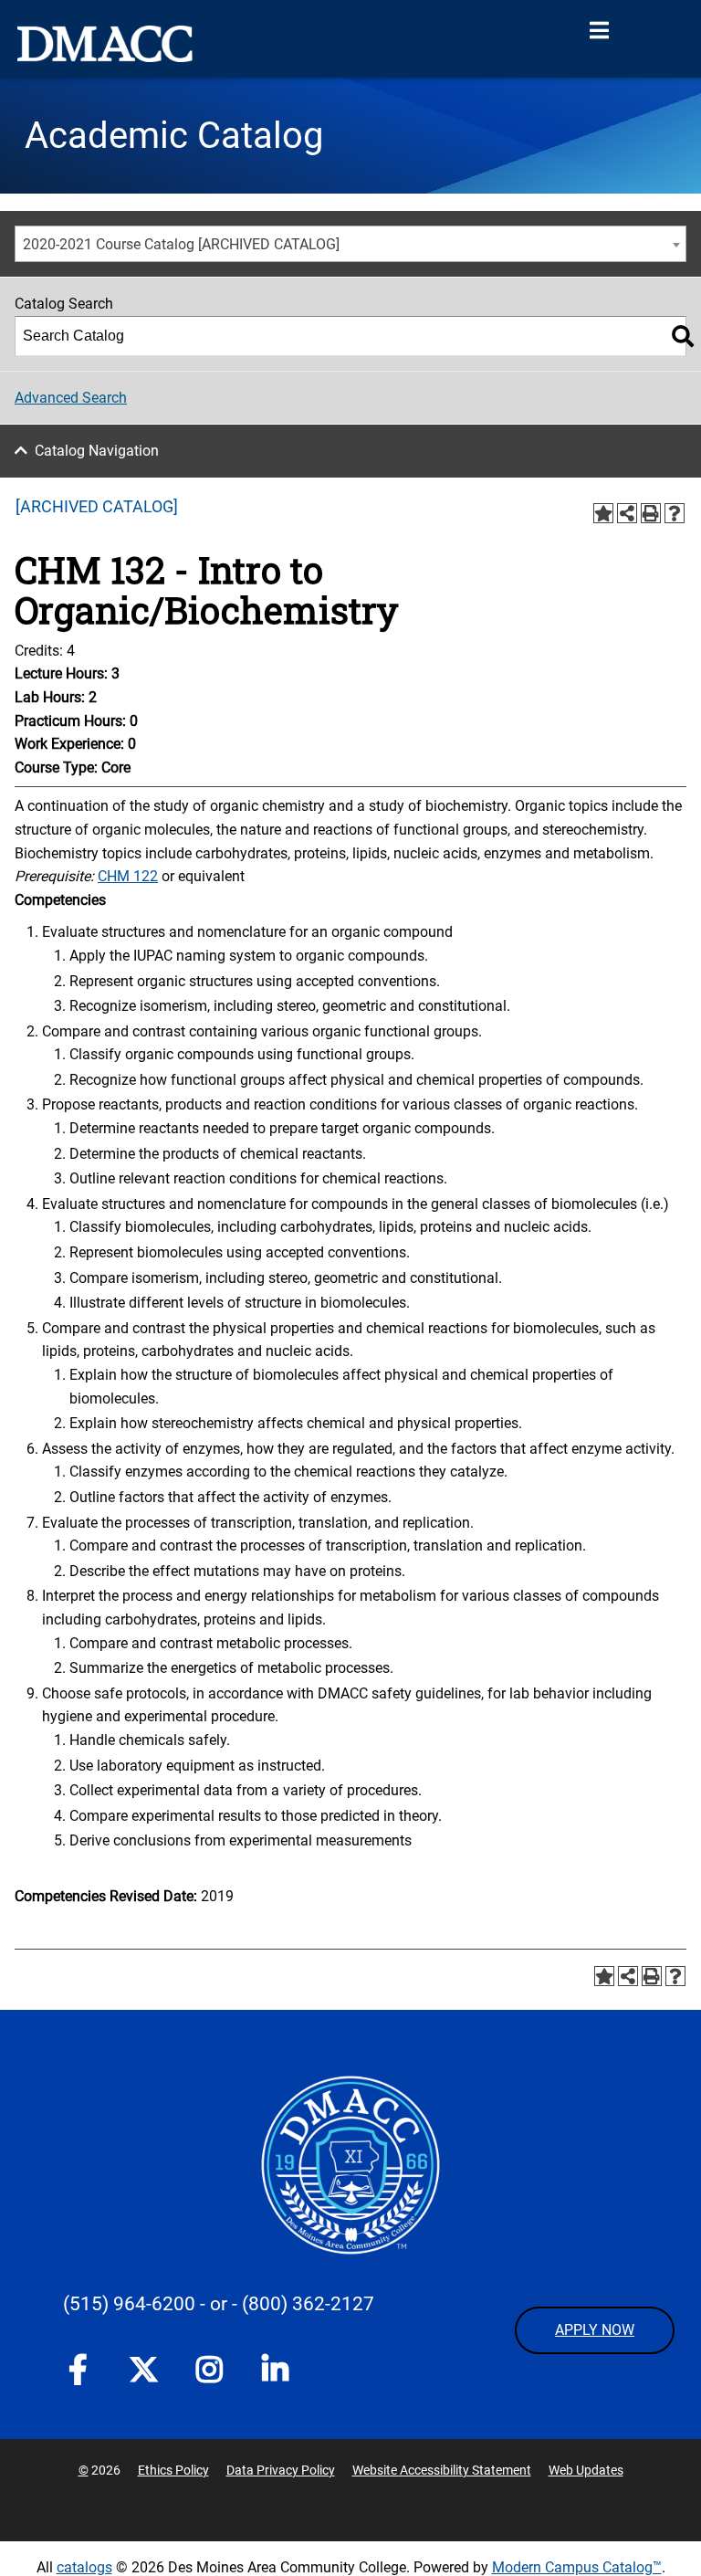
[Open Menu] (599, 31)
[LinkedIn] (275, 2373)
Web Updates (586, 2470)
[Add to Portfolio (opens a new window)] (603, 513)
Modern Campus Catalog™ (577, 2567)
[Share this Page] (627, 513)
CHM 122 (128, 876)
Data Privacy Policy (281, 2470)
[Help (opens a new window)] (675, 513)
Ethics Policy (173, 2470)
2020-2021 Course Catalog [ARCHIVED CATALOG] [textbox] (181, 244)
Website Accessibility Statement (442, 2470)
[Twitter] (143, 2370)
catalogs (84, 2567)
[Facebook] (78, 2373)
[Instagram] (209, 2373)
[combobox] (350, 244)
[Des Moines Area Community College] (105, 44)
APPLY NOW (595, 2330)
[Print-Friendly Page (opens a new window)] (651, 513)
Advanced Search (71, 398)
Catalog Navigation (97, 451)
